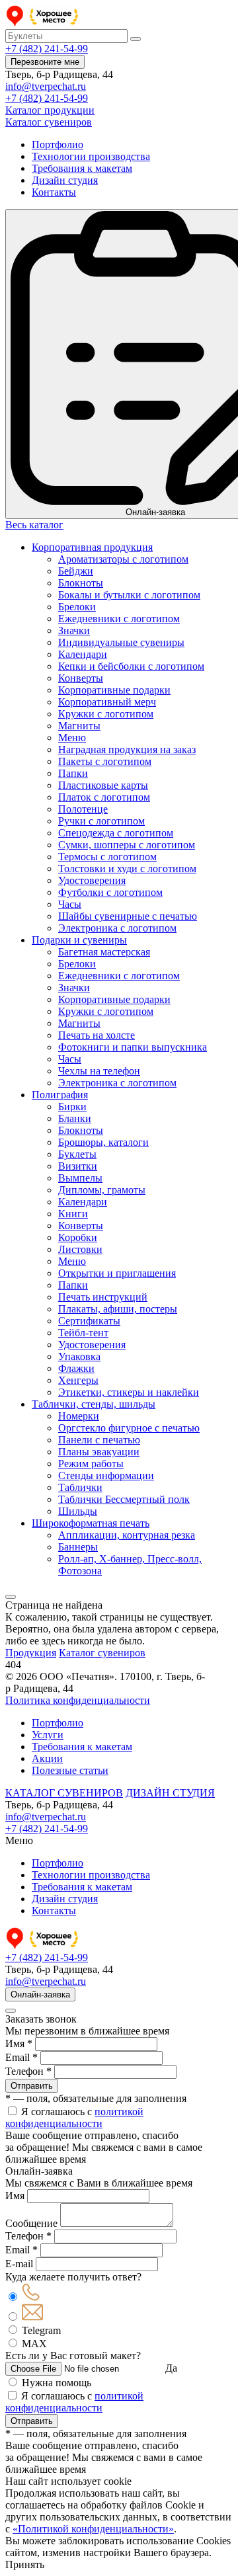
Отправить (32, 2086)
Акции (47, 1758)
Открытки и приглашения (117, 1273)
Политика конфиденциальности (78, 1700)
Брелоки (77, 607)
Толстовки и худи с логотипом (127, 868)
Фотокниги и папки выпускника (133, 1047)
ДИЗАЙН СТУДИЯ (170, 1793)
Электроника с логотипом (117, 928)
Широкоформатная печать (91, 1523)
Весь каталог (34, 525)
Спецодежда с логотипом (116, 833)
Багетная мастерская (104, 952)
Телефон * (28, 2071)
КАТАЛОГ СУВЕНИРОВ (64, 1793)
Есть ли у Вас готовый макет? (73, 2355)
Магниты (79, 726)
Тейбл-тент (83, 1333)
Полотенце (83, 809)
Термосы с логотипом (107, 857)
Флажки (76, 1368)
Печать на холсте (97, 1035)
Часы (70, 904)
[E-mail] (32, 2317)
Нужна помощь (57, 2383)
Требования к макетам (82, 168)
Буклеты (77, 1154)
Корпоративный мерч (107, 702)
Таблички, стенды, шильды (94, 1404)
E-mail (19, 2264)
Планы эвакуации (99, 1452)
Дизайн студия (65, 180)
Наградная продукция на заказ (127, 749)
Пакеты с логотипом (105, 761)
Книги (73, 1214)
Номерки (79, 1416)
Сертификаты (89, 1321)
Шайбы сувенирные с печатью (128, 916)
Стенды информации (106, 1475)
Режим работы (91, 1464)
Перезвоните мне (45, 62)
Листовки (80, 1249)
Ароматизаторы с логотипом (123, 559)
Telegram (41, 2330)
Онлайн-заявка (40, 1994)
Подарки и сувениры (79, 940)
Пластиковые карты (103, 785)
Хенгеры (78, 1380)
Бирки (72, 1107)
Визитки (78, 1166)
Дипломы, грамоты (102, 1190)
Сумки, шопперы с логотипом (127, 845)
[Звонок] (31, 2297)
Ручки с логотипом (101, 821)
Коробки (78, 1237)
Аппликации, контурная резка (127, 1535)
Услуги (48, 1735)
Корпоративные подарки (114, 690)
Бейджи (76, 571)
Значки (74, 630)
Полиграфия (60, 1095)
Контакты (54, 192)
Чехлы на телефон (99, 1071)
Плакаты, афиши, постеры (118, 1309)
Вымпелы (80, 1178)
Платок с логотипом (104, 797)
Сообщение (31, 2223)
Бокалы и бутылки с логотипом (129, 595)
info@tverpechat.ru (46, 86)
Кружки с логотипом (106, 714)
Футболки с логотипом (110, 892)
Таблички (80, 1487)
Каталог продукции (50, 110)
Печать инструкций (103, 1297)
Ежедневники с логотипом (119, 619)
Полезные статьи (70, 1770)
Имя (15, 2195)
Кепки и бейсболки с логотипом (131, 666)
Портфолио (58, 144)
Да (171, 2368)
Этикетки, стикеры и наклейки (129, 1392)
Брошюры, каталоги (103, 1142)
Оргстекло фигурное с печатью (129, 1428)
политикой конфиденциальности (74, 2117)
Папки (73, 773)
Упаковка (79, 1356)
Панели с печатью (99, 1440)
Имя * (19, 2043)
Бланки (75, 1118)
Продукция (31, 1653)
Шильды (78, 1511)
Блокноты (81, 583)
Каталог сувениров (49, 122)
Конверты (81, 678)
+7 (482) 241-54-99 (47, 49)
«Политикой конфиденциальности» (93, 2529)
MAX (34, 2344)
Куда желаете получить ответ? (73, 2277)
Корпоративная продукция (92, 547)
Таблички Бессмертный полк (124, 1499)
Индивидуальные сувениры (121, 642)
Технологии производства (91, 156)
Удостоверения (92, 880)
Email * (21, 2057)
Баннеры (78, 1547)
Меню (72, 738)
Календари (83, 654)
